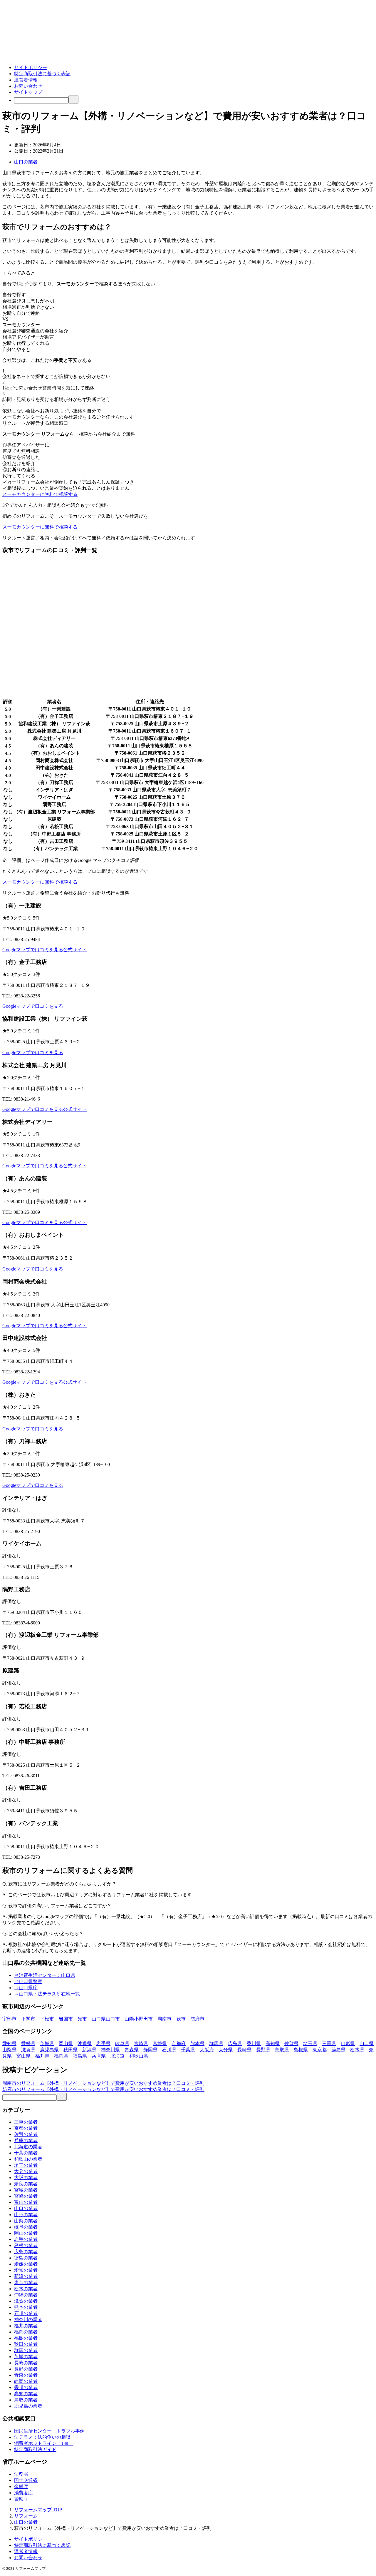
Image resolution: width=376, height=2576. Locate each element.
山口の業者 (26, 162)
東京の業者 (26, 2282)
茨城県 (47, 2043)
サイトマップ (28, 92)
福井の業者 (26, 2326)
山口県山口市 (106, 2019)
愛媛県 (28, 2043)
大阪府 (207, 2050)
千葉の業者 (26, 2153)
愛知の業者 (26, 2270)
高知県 (273, 2043)
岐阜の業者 (26, 2227)
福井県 (42, 2056)
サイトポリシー (31, 67)
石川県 (169, 2050)
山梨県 (9, 2050)
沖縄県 (85, 2043)
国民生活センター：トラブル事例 (49, 2431)
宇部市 (9, 2019)
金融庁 (21, 2486)
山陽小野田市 (139, 2019)
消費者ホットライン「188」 (43, 2443)
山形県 (348, 2043)
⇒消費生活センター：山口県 (45, 1975)
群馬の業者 (26, 2350)
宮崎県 (141, 2043)
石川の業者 (26, 2313)
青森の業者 (26, 2375)
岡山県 (66, 2043)
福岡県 (61, 2056)
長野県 (263, 2050)
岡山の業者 (26, 2233)
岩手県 (103, 2043)
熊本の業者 (26, 2307)
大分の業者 (26, 2171)
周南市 (164, 2019)
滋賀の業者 (26, 2301)
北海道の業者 (28, 2147)
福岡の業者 (26, 2332)
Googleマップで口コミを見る (33, 950)
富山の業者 (26, 2202)
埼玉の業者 (26, 2165)
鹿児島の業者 (28, 2406)
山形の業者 (26, 2215)
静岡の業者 (26, 2381)
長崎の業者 (26, 2363)
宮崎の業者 (26, 2196)
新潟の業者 (26, 2276)
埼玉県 (310, 2043)
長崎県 (244, 2050)
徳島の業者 (26, 2258)
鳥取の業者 (26, 2400)
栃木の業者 (26, 2289)
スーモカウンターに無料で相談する (40, 494)
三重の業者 (26, 2122)
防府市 (197, 2019)
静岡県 (150, 2050)
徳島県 (338, 2050)
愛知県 (9, 2043)
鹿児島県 (49, 2050)
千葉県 (188, 2050)
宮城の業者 (26, 2190)
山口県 (367, 2043)
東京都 (320, 2050)
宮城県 (160, 2043)
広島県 (235, 2043)
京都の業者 (26, 2128)
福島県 (80, 2056)
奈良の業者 (26, 2184)
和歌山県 (139, 2056)
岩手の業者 (26, 2239)
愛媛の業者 (26, 2264)
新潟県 (89, 2050)
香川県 (254, 2043)
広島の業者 (26, 2252)
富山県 (23, 2056)
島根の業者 (26, 2245)
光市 (82, 2019)
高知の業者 (26, 2394)
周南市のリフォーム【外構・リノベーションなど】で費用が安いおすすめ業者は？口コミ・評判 (103, 2083)
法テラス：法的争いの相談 (42, 2437)
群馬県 (216, 2043)
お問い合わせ (28, 86)
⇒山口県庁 (26, 1988)
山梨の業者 (26, 2221)
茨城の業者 (26, 2357)
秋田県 (70, 2050)
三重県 (329, 2043)
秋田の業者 (26, 2344)
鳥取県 (282, 2050)
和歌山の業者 (28, 2159)
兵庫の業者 (26, 2140)
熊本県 (197, 2043)
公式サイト (75, 950)
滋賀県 (28, 2050)
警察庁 (21, 2499)
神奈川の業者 (28, 2320)
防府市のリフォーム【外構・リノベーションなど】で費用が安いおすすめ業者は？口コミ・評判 (103, 2089)
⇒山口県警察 (28, 1981)
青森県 (132, 2050)
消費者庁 (23, 2493)
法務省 (21, 2474)
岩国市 (66, 2019)
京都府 (179, 2043)
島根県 (301, 2050)
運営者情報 (26, 80)
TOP (38, 2510)
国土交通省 (26, 2480)
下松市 (47, 2019)
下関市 (28, 2019)
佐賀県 (291, 2043)
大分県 (226, 2050)
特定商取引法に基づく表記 (42, 74)
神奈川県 (110, 2050)
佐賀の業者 (26, 2134)
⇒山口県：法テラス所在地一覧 (47, 1994)
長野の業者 (26, 2369)
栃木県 (357, 2050)
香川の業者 (26, 2387)
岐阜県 (122, 2043)
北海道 (117, 2056)
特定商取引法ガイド (35, 2449)
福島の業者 (26, 2338)
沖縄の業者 (26, 2295)
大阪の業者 (26, 2178)
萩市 (181, 2019)
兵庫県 (99, 2056)
